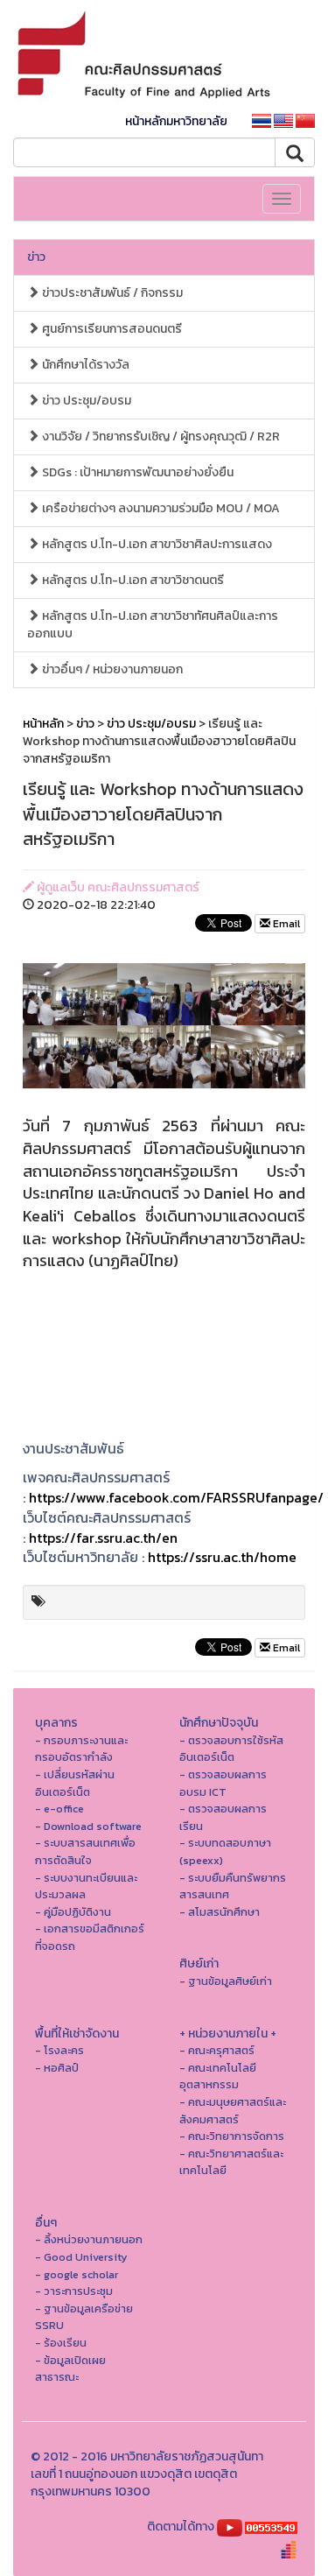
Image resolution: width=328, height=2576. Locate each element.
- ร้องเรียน (61, 2343)
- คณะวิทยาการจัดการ (232, 2136)
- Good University (81, 2257)
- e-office (59, 1809)
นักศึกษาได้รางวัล (84, 365)
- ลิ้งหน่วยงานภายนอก (89, 2239)
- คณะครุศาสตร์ (217, 2050)
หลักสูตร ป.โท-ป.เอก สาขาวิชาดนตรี (132, 580)
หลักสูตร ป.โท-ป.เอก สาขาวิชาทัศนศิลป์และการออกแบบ (153, 625)
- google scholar (77, 2274)
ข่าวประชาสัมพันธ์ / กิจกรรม (111, 293)
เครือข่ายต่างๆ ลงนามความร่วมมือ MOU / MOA (160, 508)
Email (285, 924)
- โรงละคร (59, 2050)
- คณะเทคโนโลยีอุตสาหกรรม (218, 2076)
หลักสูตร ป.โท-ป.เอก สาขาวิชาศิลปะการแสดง (156, 544)
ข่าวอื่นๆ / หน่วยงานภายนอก (111, 669)
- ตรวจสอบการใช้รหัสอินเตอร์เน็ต (231, 1749)
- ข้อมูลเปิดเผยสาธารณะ (70, 2369)
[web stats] (271, 2527)
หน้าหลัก (43, 724)
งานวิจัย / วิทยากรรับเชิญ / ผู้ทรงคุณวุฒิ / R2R (160, 436)
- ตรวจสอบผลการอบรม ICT (223, 1783)
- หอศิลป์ (57, 2068)
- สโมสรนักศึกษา (220, 1912)
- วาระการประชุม (74, 2291)
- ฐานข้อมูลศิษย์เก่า (226, 1981)
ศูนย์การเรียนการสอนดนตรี (111, 329)
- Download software (88, 1826)
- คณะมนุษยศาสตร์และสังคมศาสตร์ (233, 2111)
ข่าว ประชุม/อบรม (85, 401)
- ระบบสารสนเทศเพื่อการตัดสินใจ (85, 1851)
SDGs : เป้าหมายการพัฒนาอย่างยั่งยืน (136, 472)
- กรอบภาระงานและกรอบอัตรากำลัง (81, 1749)
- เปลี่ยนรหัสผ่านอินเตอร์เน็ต (75, 1783)
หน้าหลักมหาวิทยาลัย (176, 121)
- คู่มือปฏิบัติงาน (73, 1912)
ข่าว (36, 257)
